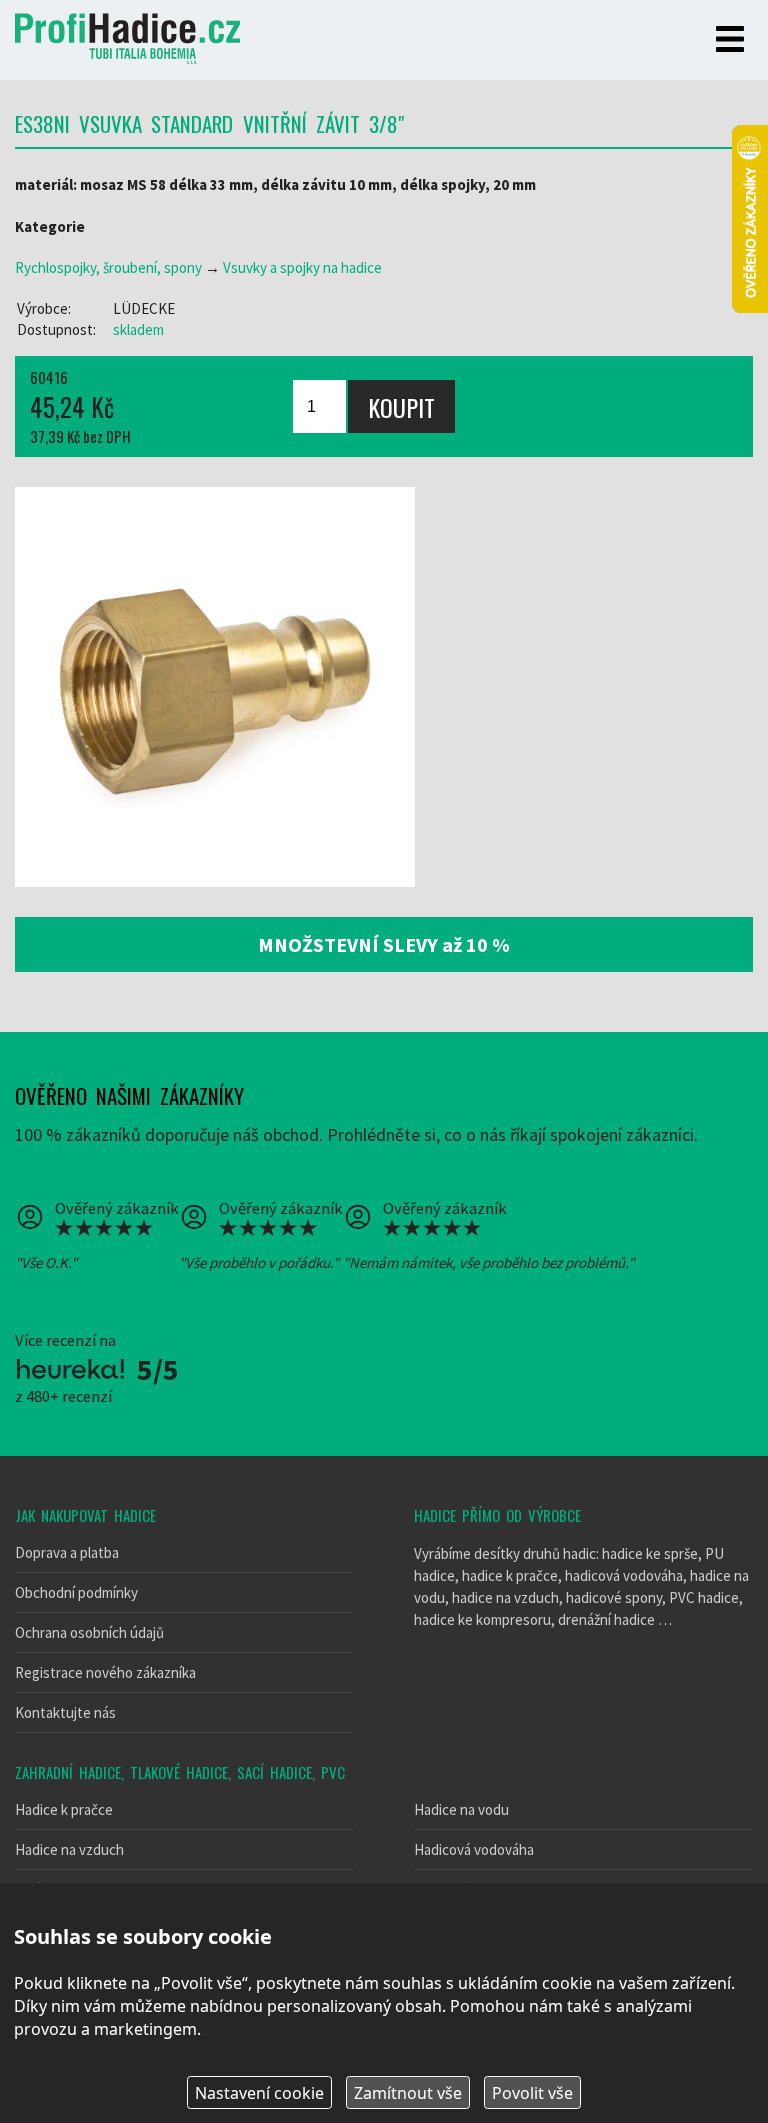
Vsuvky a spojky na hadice (302, 267)
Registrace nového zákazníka (105, 1672)
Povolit (532, 2093)
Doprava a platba (67, 1552)
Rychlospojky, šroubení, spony (108, 267)
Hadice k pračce (64, 1809)
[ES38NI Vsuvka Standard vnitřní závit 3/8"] (215, 687)
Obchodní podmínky (76, 1592)
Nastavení (259, 2093)
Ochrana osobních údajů (89, 1632)
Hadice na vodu (461, 1809)
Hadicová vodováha (474, 1849)
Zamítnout (408, 2093)
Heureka (70, 1369)
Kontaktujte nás (65, 1712)
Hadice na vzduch (69, 1849)
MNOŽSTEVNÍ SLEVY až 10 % (384, 944)
